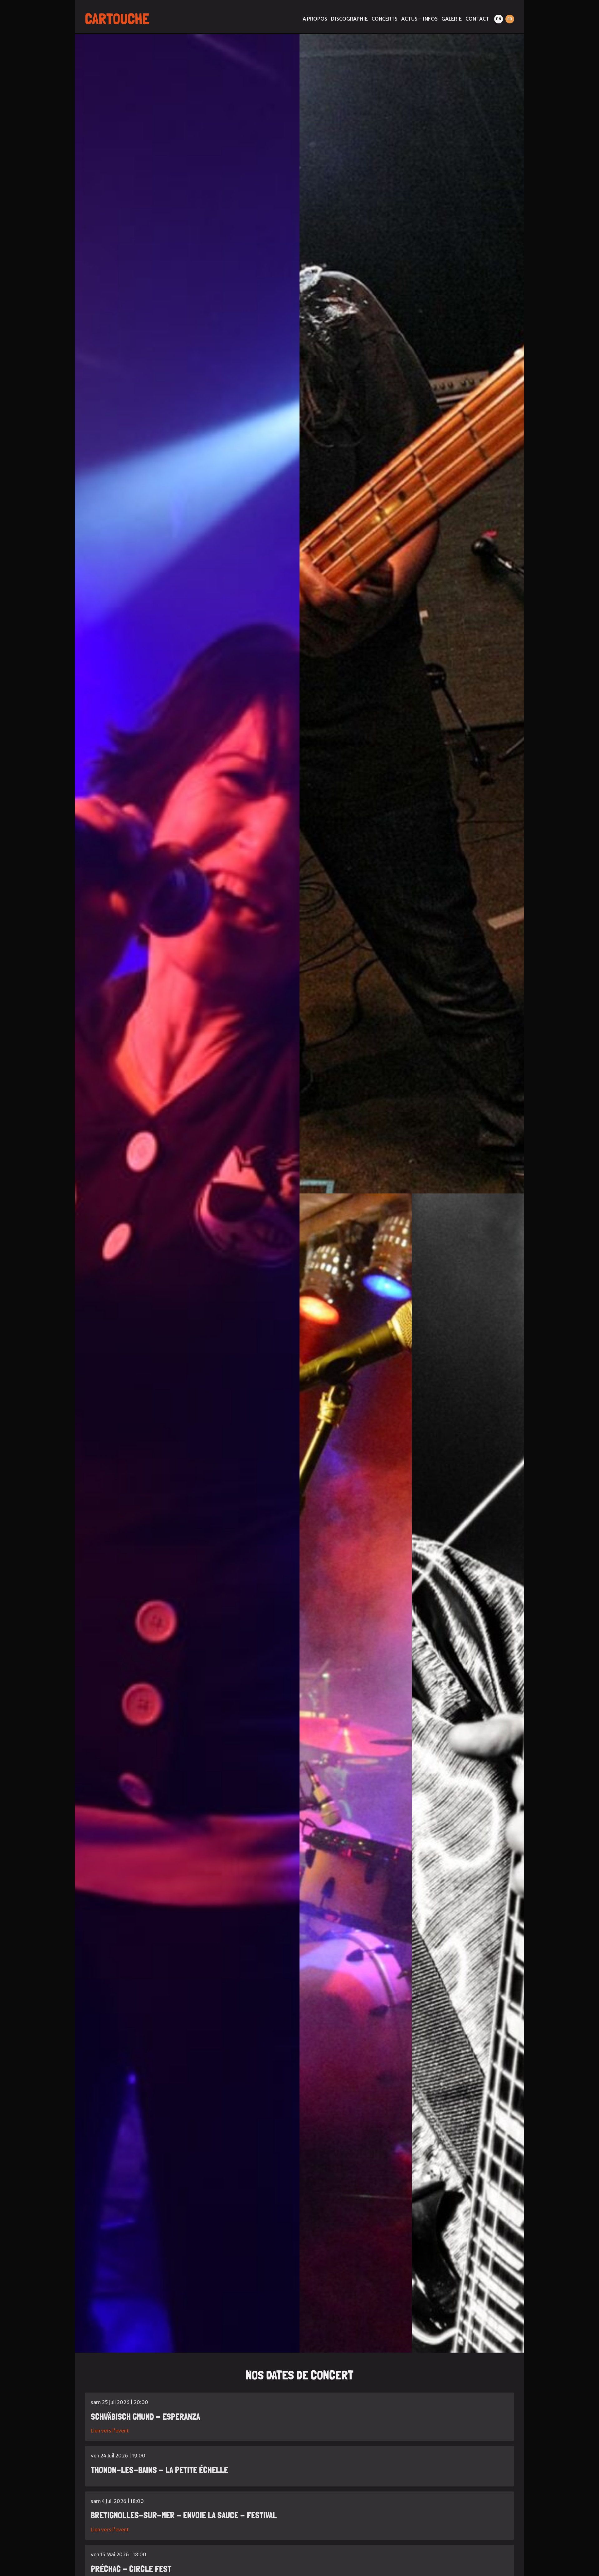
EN (499, 19)
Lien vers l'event (110, 2431)
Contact (477, 19)
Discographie (349, 19)
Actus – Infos (419, 19)
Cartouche (117, 19)
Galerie (452, 19)
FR (510, 19)
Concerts (385, 19)
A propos (315, 19)
